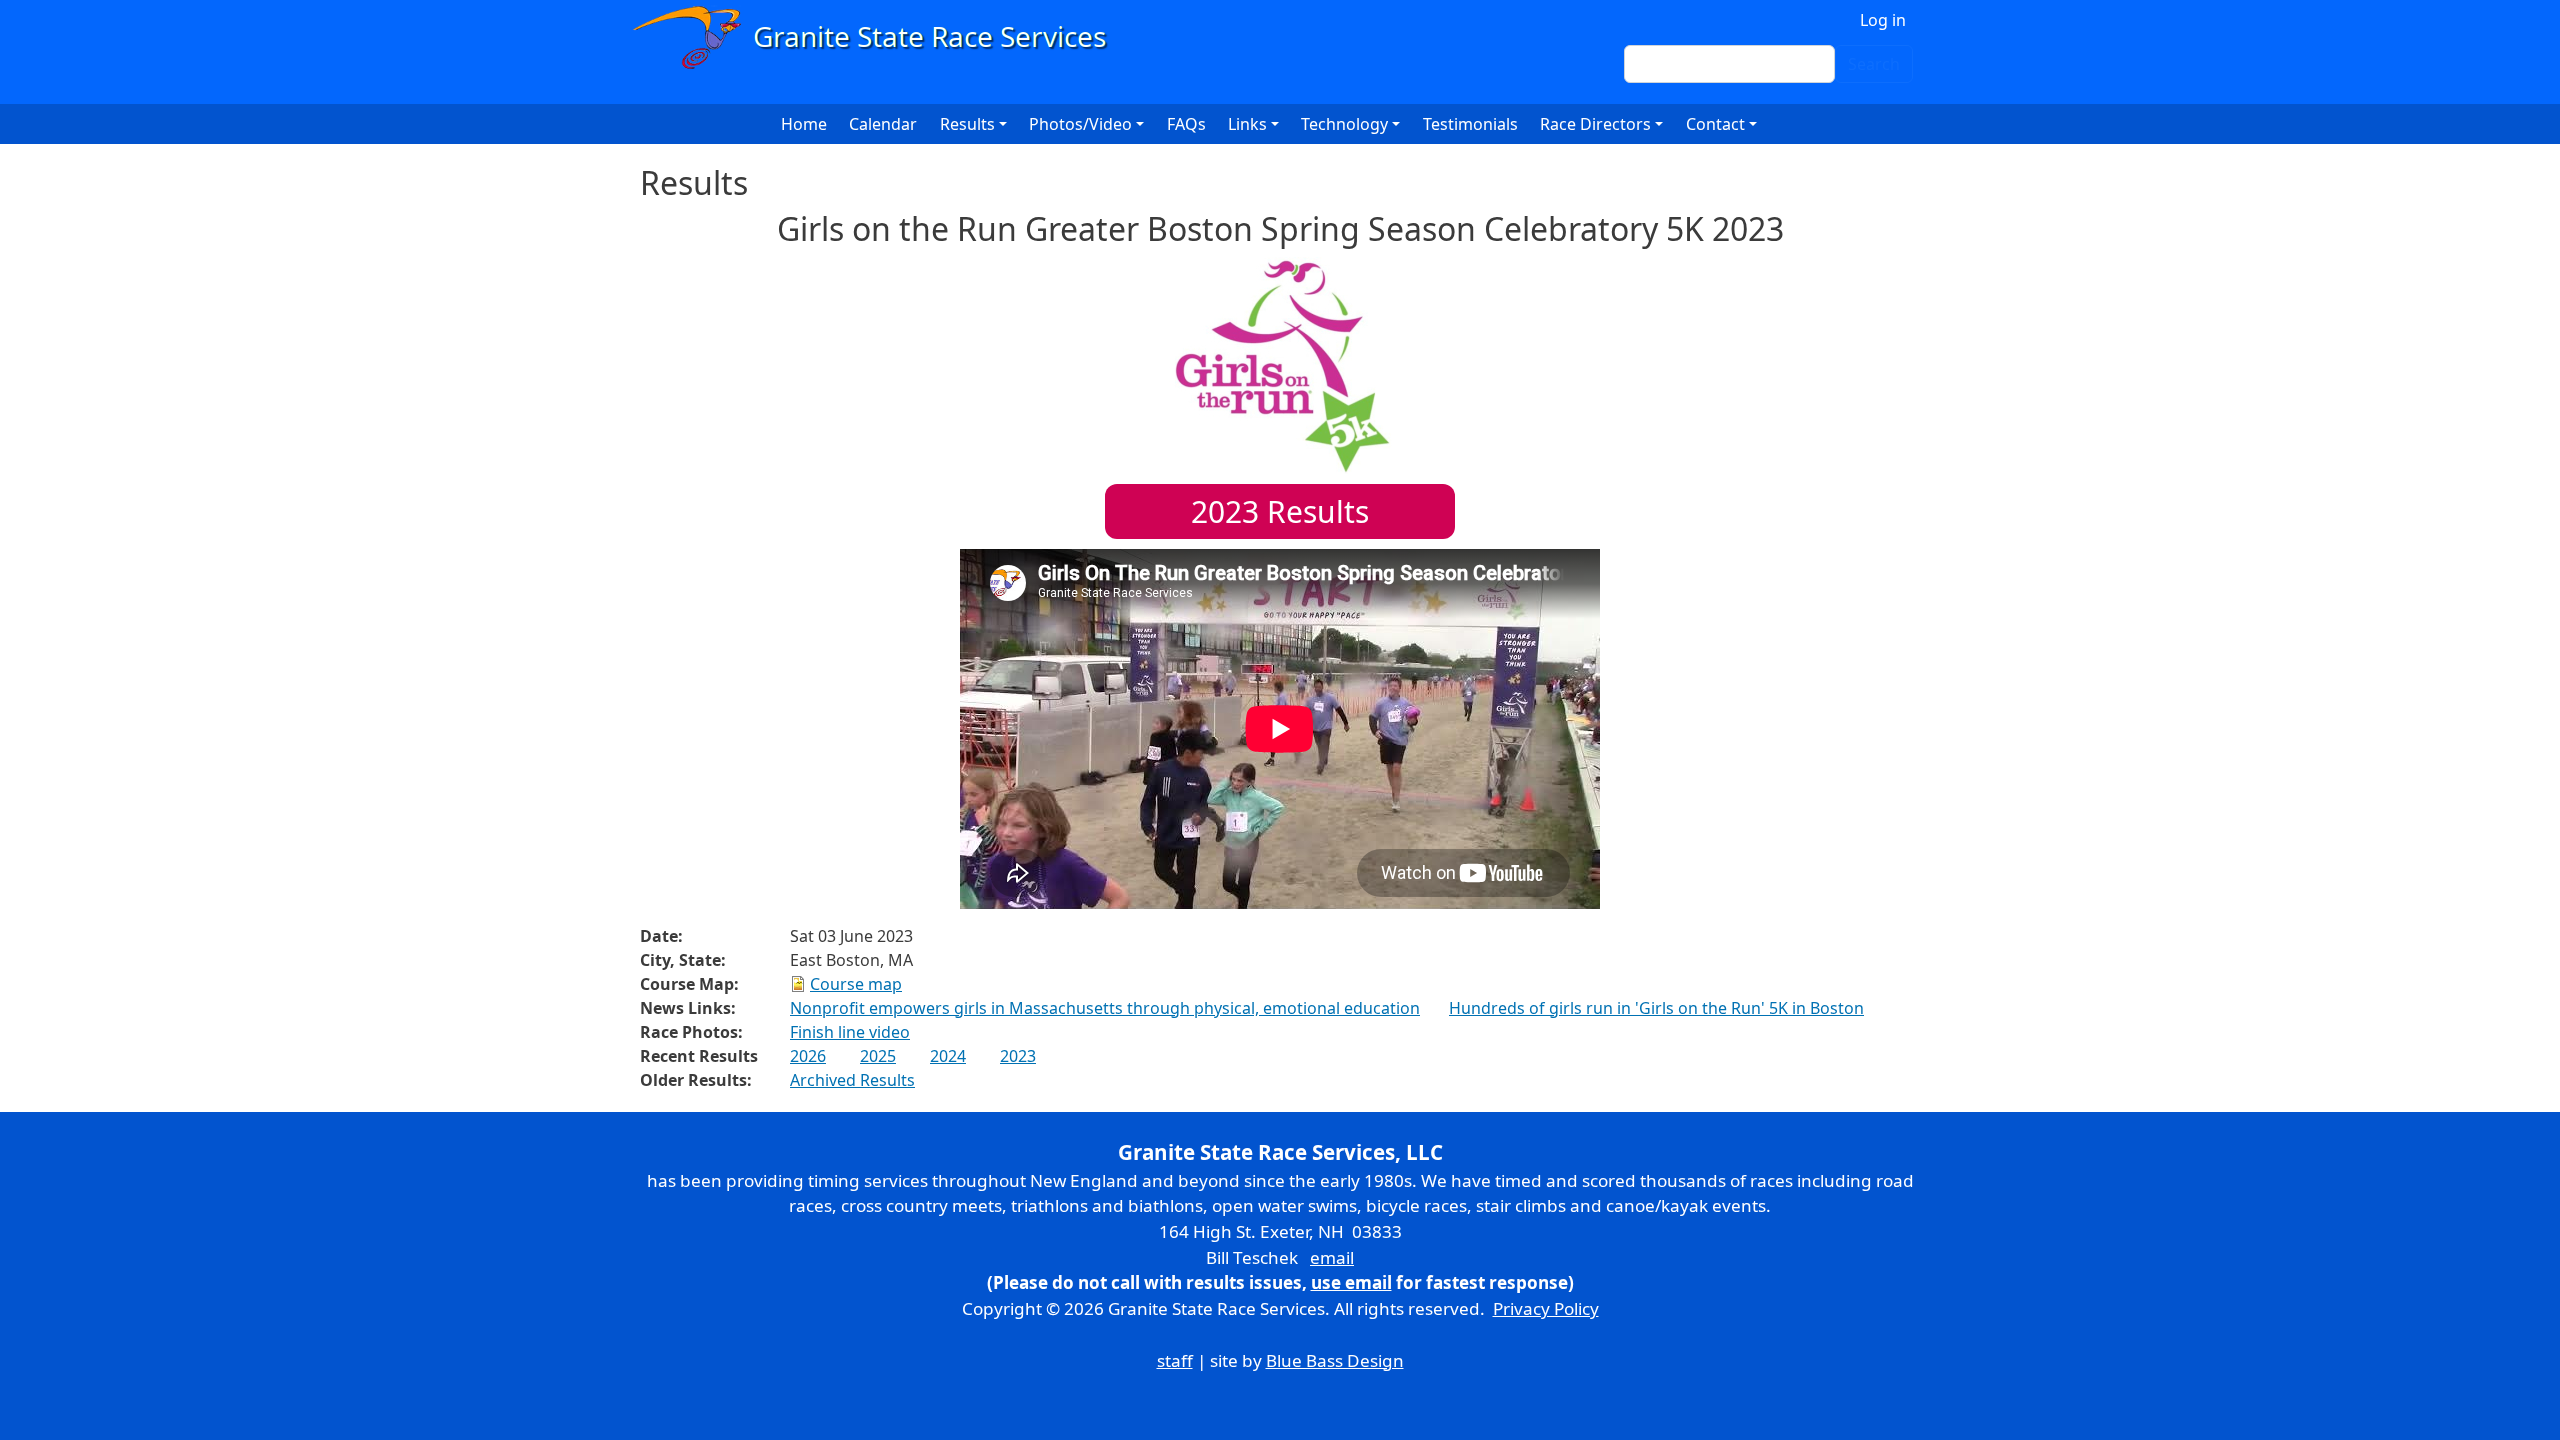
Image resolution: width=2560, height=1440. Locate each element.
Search (1874, 64)
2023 (1018, 1056)
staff (1175, 1360)
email (1332, 1257)
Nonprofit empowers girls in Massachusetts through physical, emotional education (1105, 1008)
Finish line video (850, 1032)
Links (1247, 124)
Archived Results (852, 1080)
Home (804, 124)
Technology (1344, 124)
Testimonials (1470, 124)
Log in (1883, 20)
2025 (878, 1056)
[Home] (878, 37)
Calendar (883, 124)
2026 (808, 1056)
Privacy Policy (1546, 1308)
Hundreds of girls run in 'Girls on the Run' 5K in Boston (1656, 1008)
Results (1280, 511)
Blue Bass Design (1335, 1360)
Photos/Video (1080, 124)
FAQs (1186, 124)
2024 (948, 1056)
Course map (856, 984)
